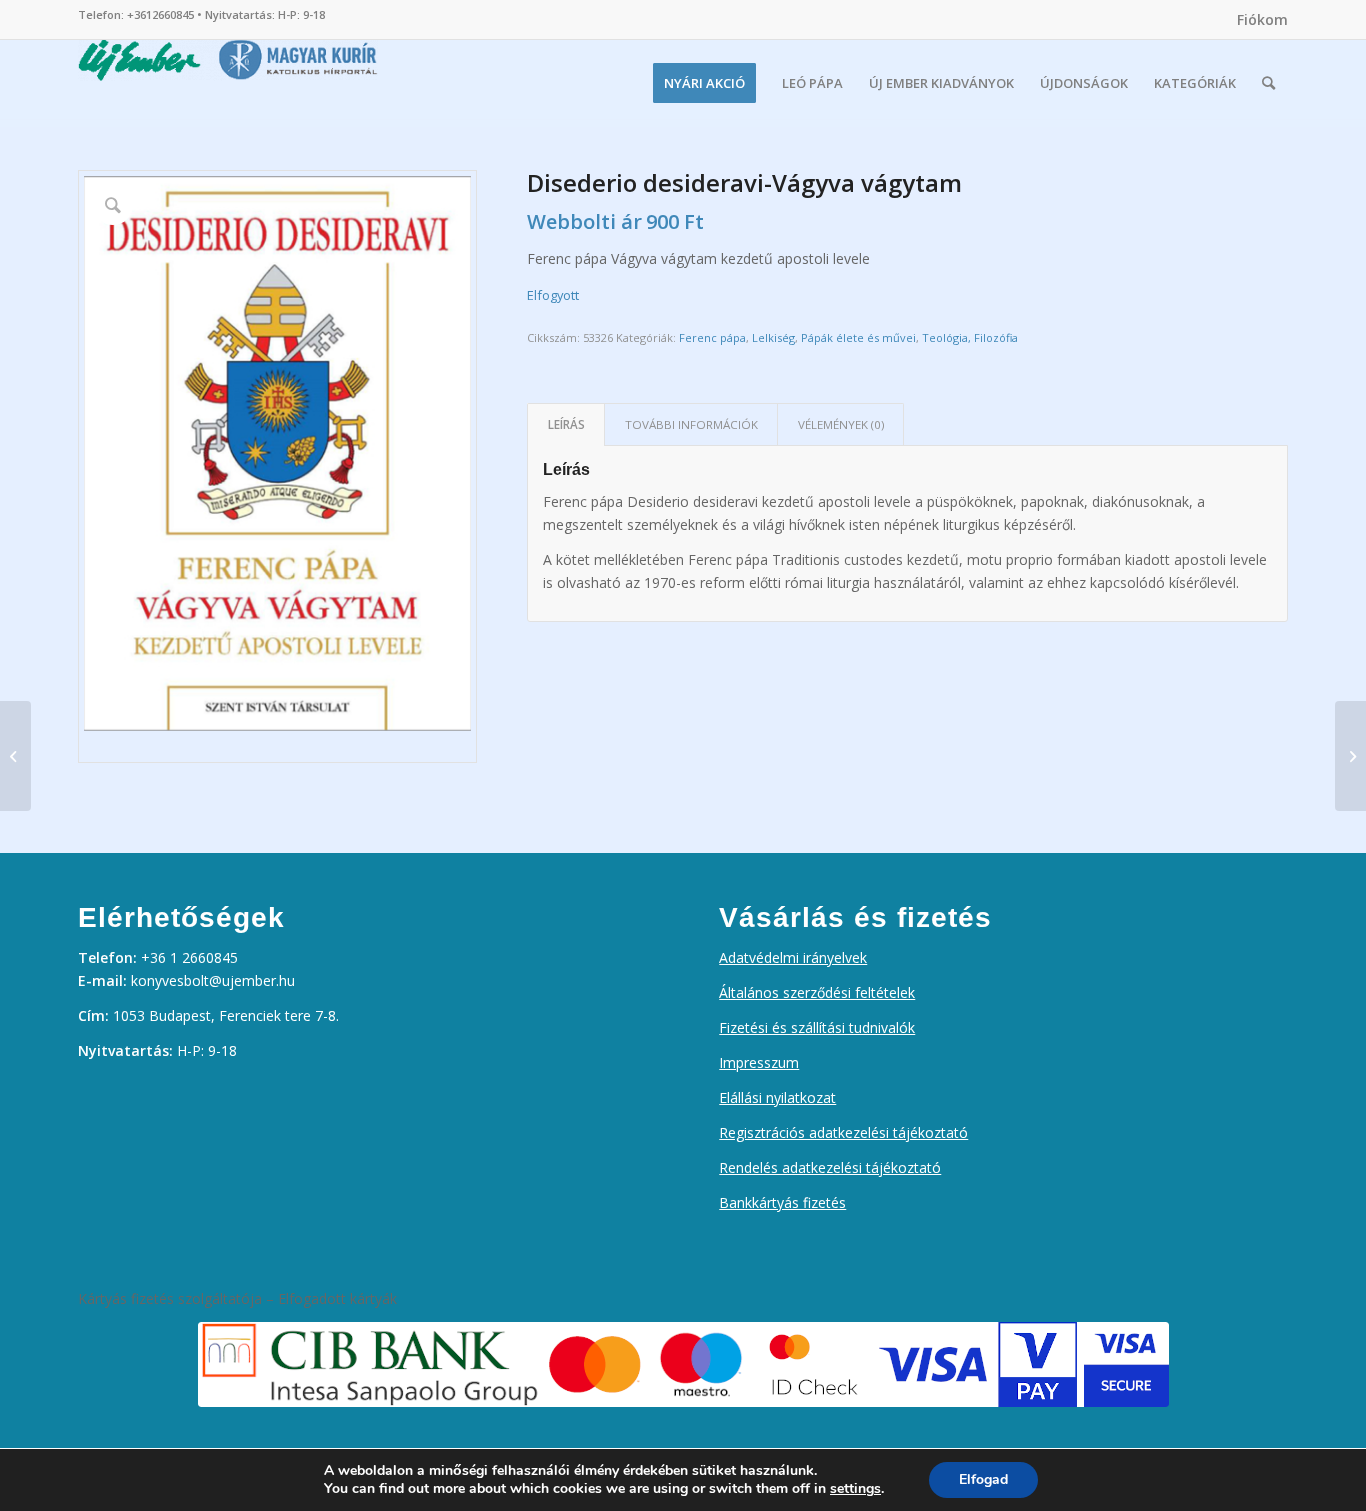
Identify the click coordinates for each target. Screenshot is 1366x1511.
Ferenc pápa (712, 337)
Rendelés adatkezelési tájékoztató (830, 1167)
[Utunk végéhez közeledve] (15, 756)
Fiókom (1262, 19)
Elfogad (983, 1479)
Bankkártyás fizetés (782, 1202)
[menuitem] (1257, 20)
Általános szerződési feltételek (817, 992)
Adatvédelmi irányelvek (793, 957)
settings (855, 1489)
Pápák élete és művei (858, 337)
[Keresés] (1268, 83)
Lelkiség (773, 337)
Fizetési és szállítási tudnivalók (817, 1027)
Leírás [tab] (566, 424)
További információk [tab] (691, 424)
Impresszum (759, 1062)
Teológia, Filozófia (970, 337)
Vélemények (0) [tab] (841, 424)
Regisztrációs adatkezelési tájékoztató (843, 1132)
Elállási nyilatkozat (777, 1097)
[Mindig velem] (1350, 756)
